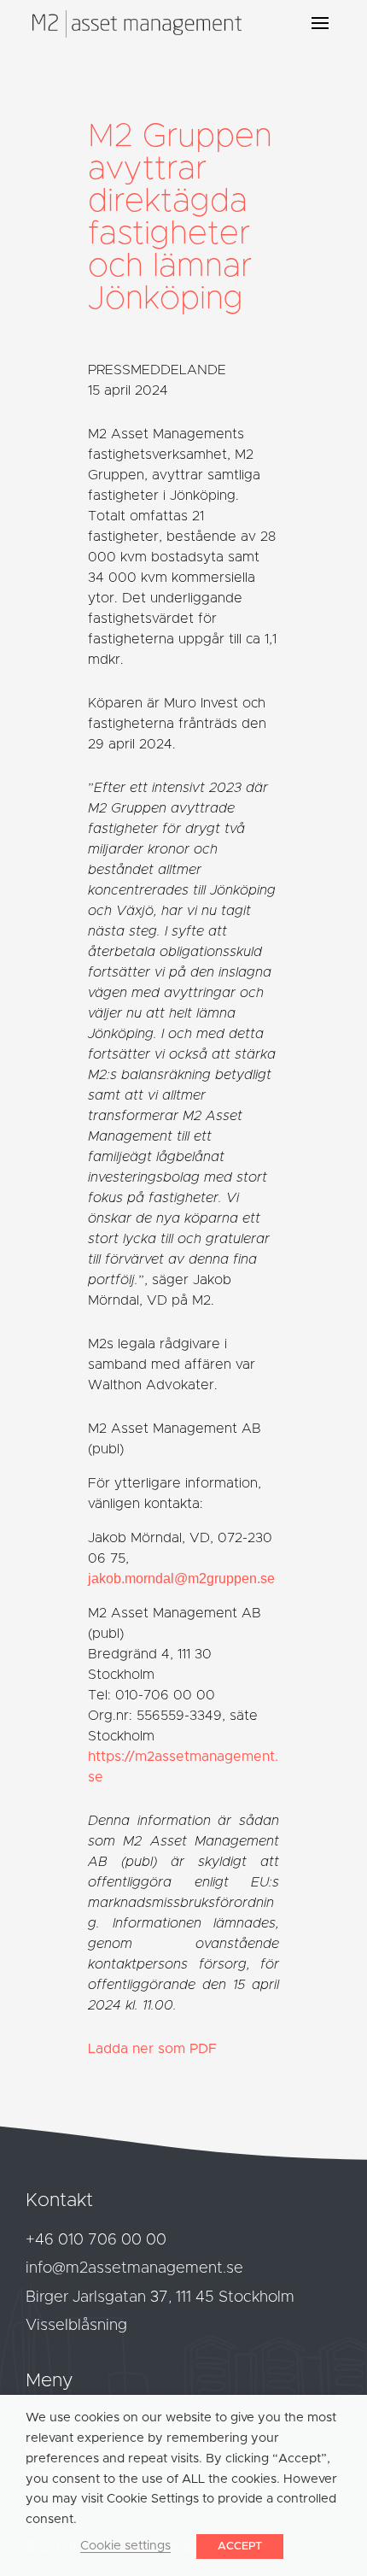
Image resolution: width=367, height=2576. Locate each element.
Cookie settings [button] (125, 2546)
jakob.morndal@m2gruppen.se (181, 1578)
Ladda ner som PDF (152, 2049)
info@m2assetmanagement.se (134, 2268)
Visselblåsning (76, 2326)
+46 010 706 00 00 (96, 2240)
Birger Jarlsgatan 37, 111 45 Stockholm (160, 2297)
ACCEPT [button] (240, 2547)
